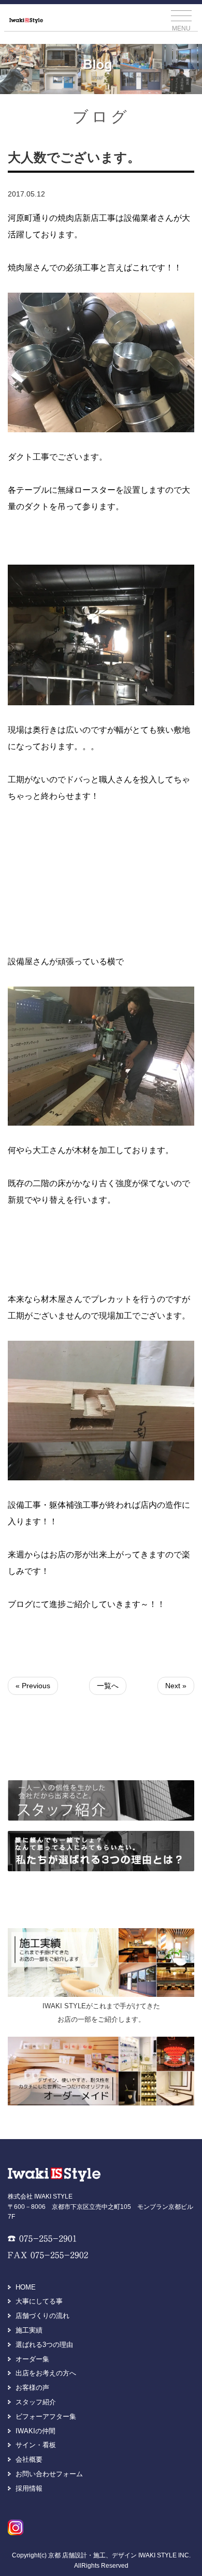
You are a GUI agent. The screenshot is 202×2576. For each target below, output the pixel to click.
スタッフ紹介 (36, 2402)
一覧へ (108, 1686)
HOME (26, 2287)
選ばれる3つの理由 (44, 2345)
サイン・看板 (36, 2445)
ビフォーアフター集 (46, 2416)
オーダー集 (32, 2359)
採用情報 (29, 2488)
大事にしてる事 (39, 2301)
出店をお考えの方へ (46, 2373)
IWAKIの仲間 (35, 2431)
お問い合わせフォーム (49, 2474)
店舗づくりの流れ (42, 2316)
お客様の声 (32, 2388)
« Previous (33, 1686)
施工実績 (29, 2330)
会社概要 (29, 2459)
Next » (176, 1686)
